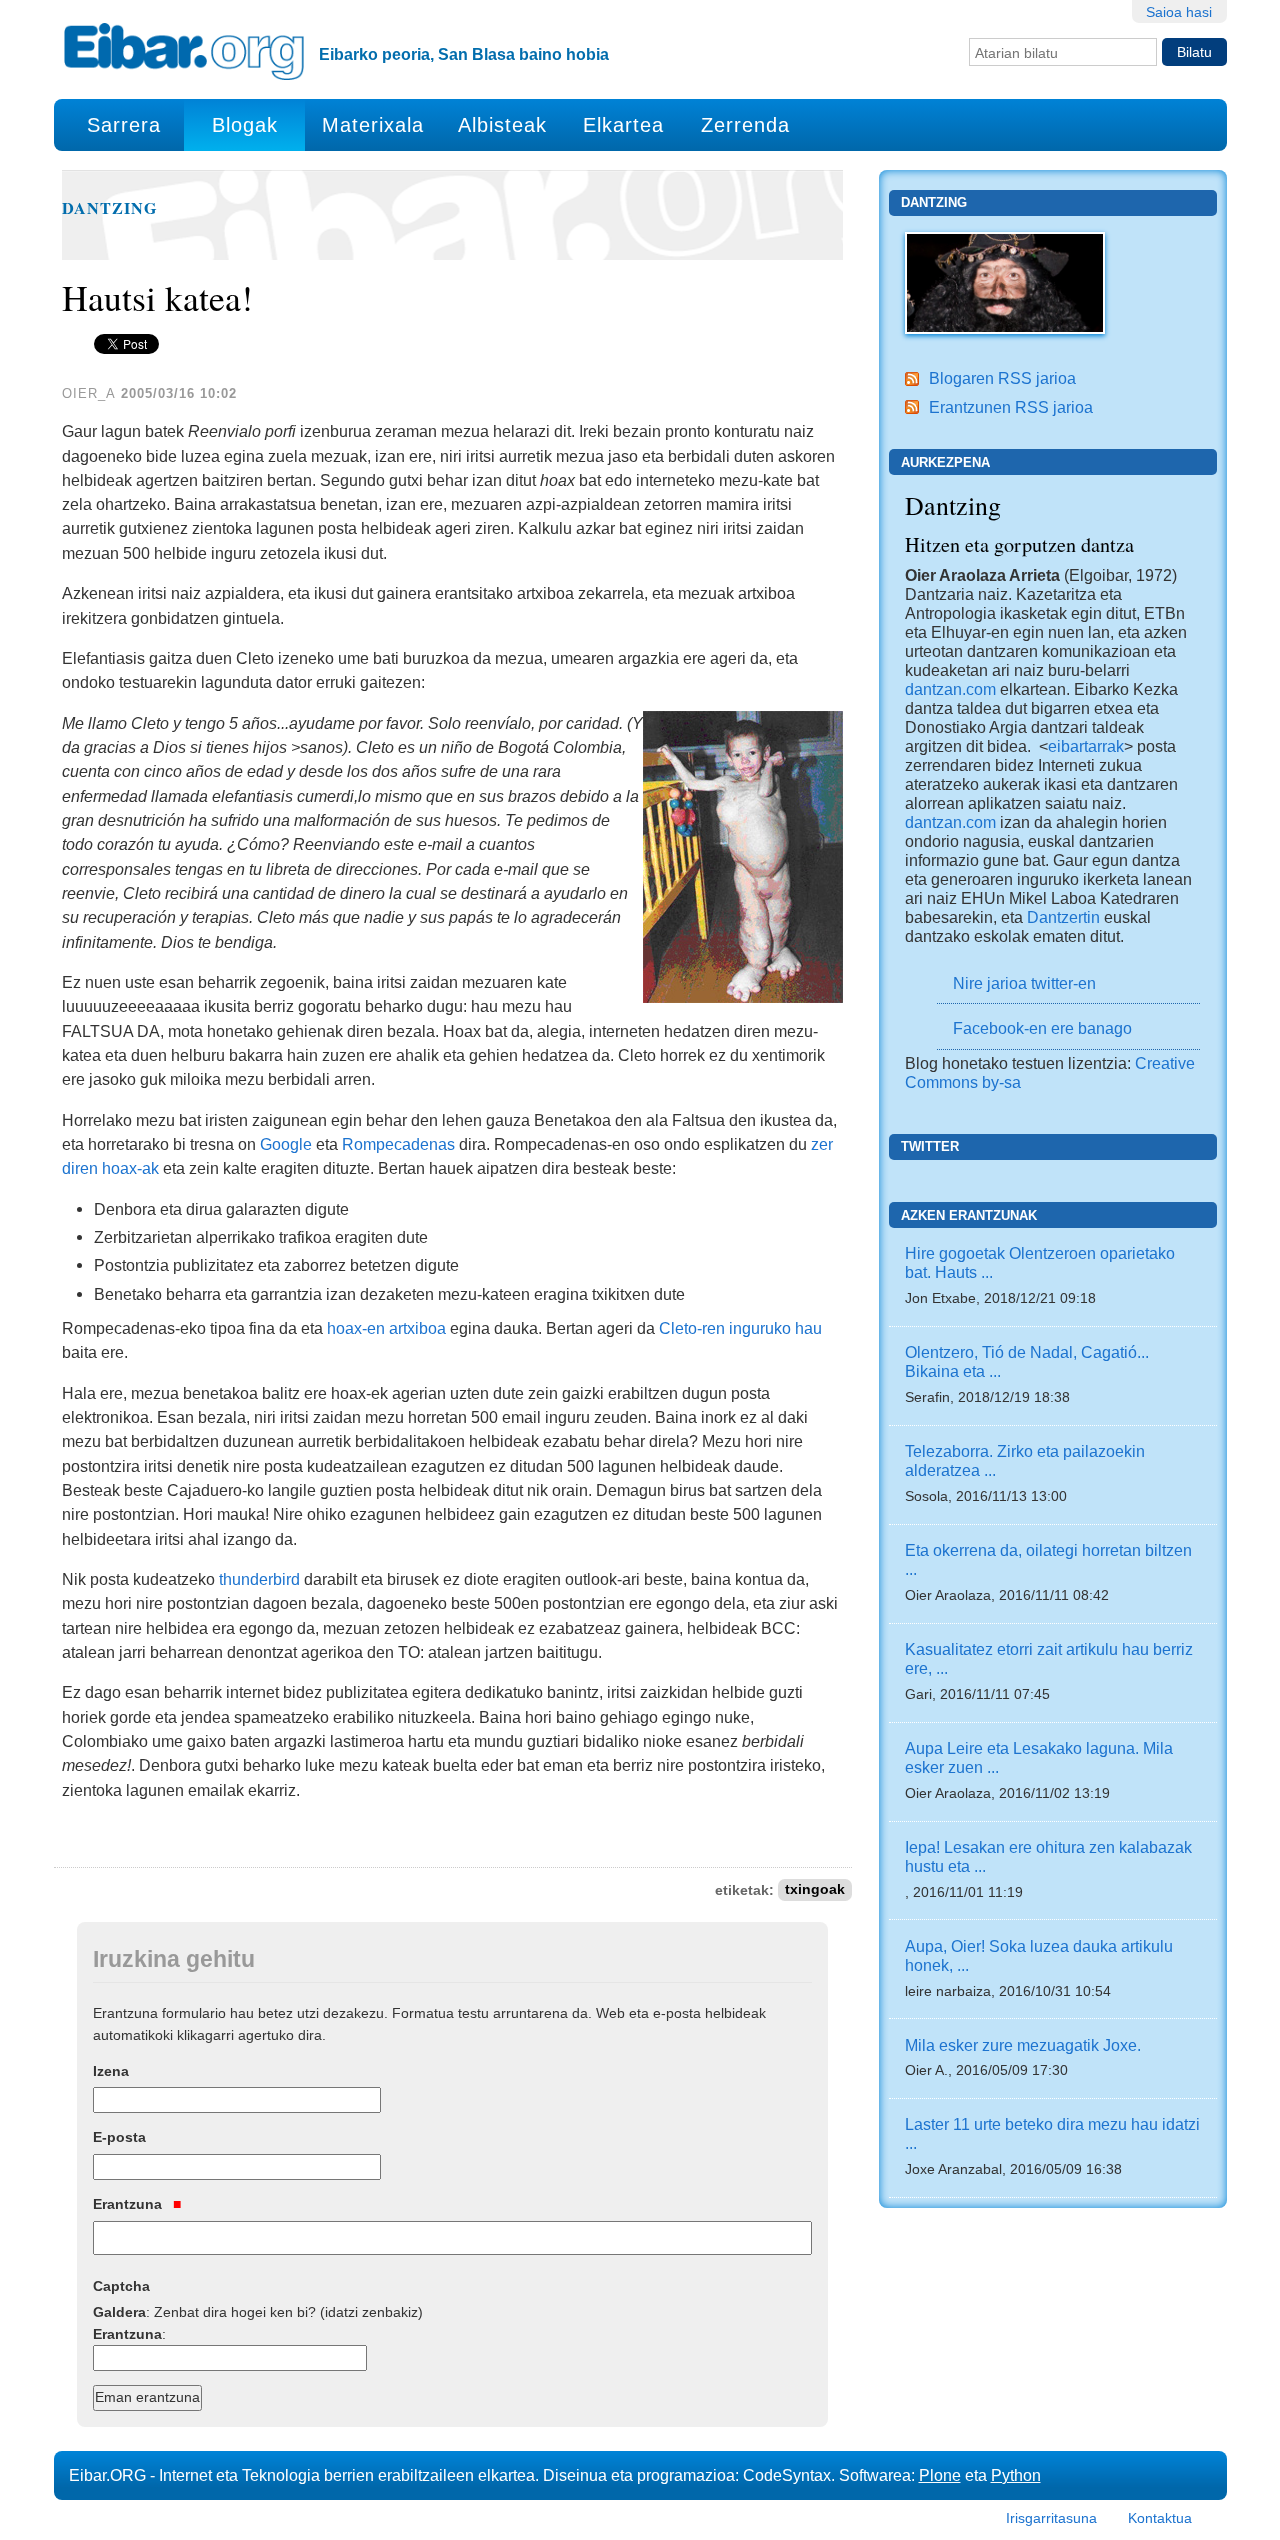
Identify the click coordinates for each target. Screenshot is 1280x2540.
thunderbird (259, 1579)
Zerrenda (745, 125)
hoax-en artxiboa (386, 1328)
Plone (940, 2475)
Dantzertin (1063, 917)
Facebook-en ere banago (1042, 1028)
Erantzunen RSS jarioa (1011, 407)
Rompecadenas (398, 1144)
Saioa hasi (1179, 12)
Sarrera (124, 125)
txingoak (815, 1890)
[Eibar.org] (184, 51)
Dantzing (110, 208)
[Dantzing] (1005, 281)
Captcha (121, 2286)
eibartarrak (1086, 746)
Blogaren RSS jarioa (1002, 378)
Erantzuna (129, 2204)
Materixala (373, 125)
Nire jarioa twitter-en (1024, 983)
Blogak (245, 125)
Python (1016, 2475)
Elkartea (623, 125)
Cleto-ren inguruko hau (740, 1328)
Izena (111, 2071)
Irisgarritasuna (1051, 2518)
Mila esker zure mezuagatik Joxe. (1023, 2045)
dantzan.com (950, 689)
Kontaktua (1160, 2518)
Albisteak (502, 125)
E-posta (119, 2137)
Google (286, 1144)
